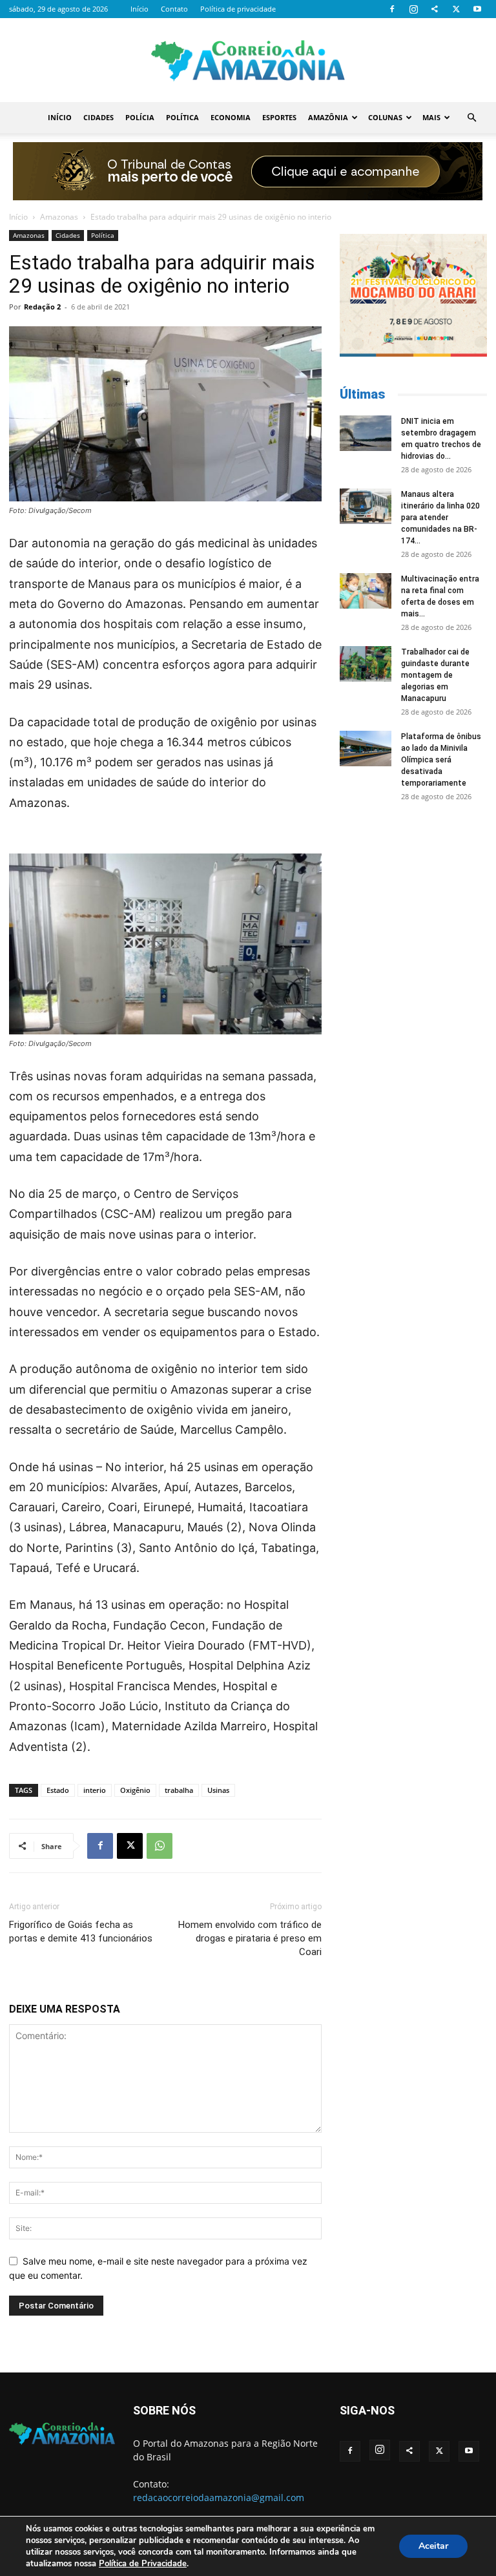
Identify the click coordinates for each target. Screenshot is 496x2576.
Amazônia (328, 117)
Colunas (385, 117)
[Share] (435, 9)
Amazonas (59, 217)
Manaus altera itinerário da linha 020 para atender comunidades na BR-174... (440, 518)
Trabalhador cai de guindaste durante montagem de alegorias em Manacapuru (435, 675)
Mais (431, 117)
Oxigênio (135, 1790)
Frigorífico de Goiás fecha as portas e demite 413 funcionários (81, 1932)
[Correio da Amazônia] (248, 61)
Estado (58, 1790)
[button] (471, 118)
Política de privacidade (238, 9)
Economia (231, 117)
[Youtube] (477, 9)
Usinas (218, 1790)
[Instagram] (413, 9)
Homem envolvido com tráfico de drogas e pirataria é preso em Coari (250, 1938)
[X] (456, 9)
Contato (174, 9)
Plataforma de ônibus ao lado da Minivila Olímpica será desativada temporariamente (441, 760)
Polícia (140, 117)
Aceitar (433, 2546)
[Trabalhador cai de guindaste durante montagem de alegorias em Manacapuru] (366, 664)
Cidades (98, 117)
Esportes (279, 117)
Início (139, 9)
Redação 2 (42, 307)
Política (182, 117)
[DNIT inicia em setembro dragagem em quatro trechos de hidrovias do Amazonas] (366, 433)
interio (95, 1790)
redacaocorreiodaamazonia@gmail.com (219, 2497)
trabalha (179, 1790)
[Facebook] (392, 9)
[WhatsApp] (160, 1846)
